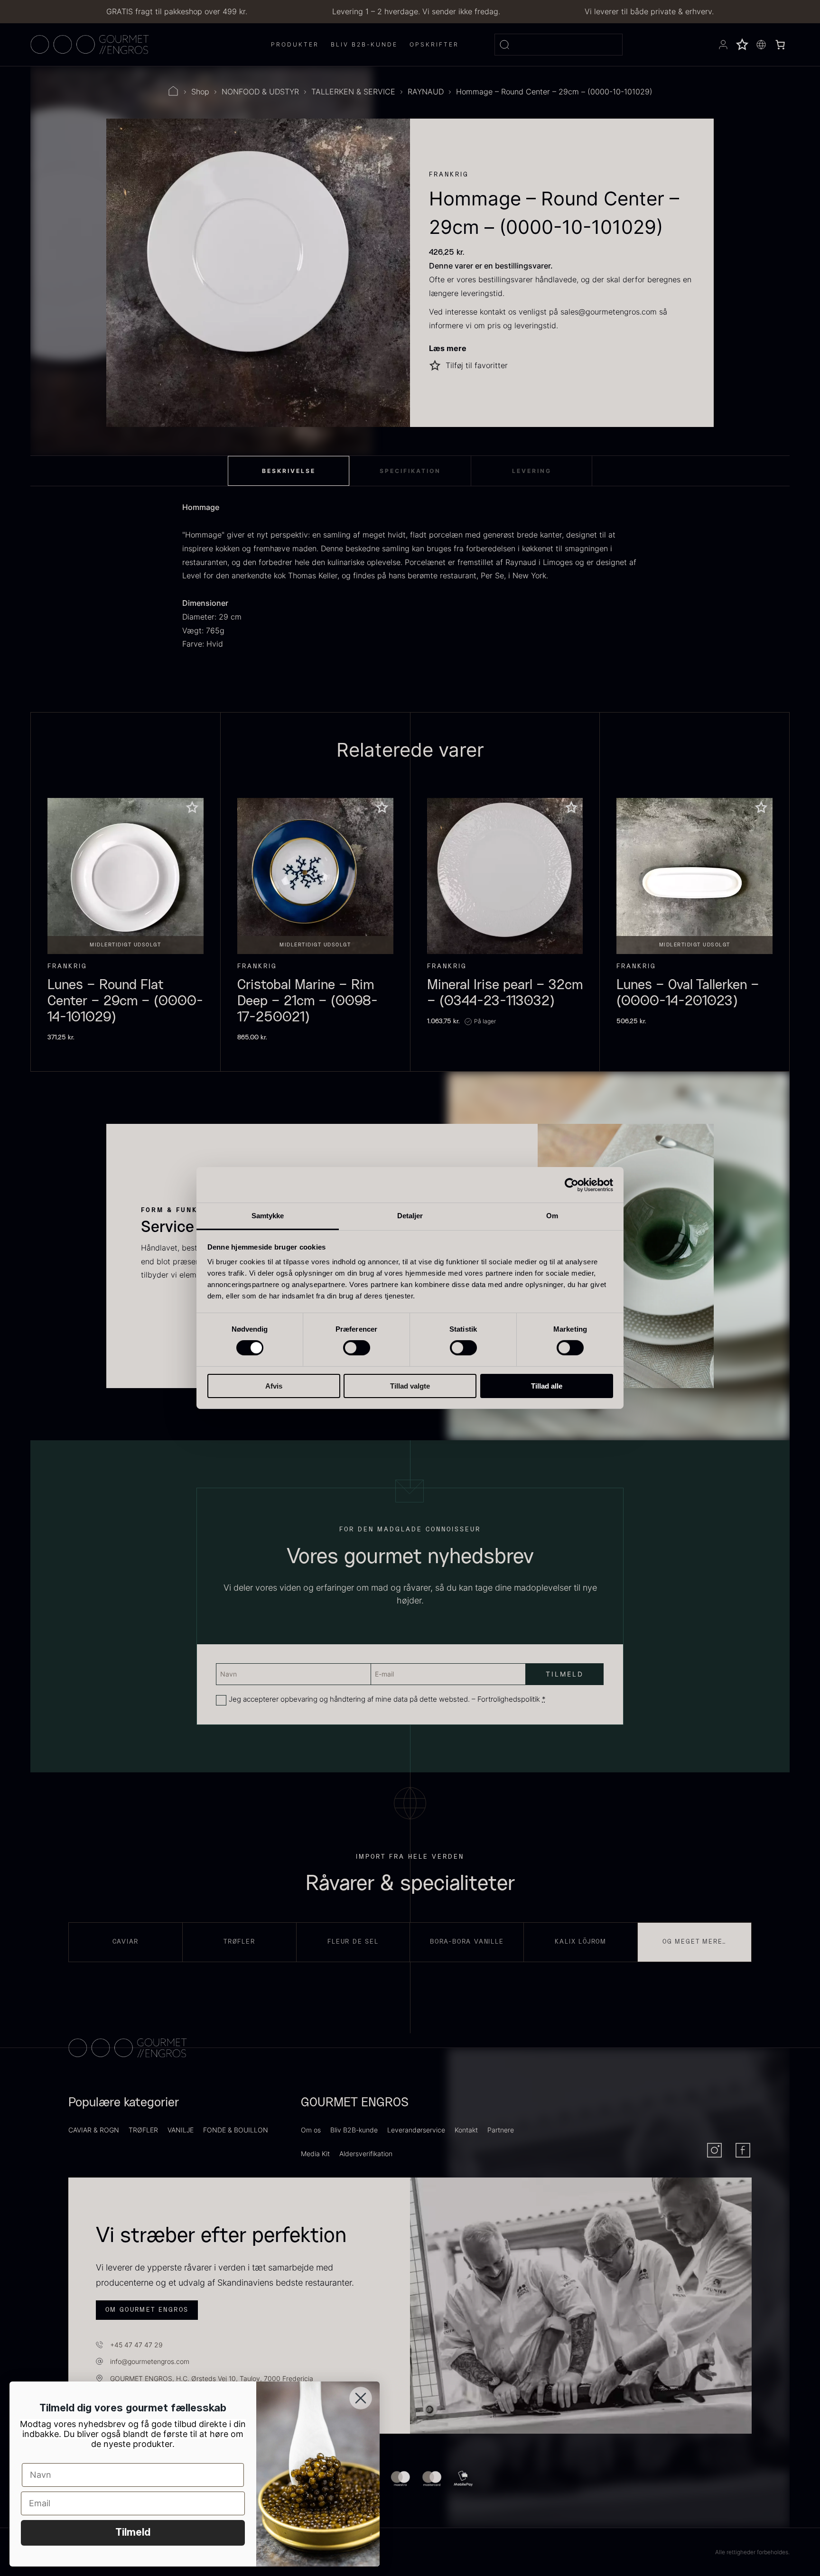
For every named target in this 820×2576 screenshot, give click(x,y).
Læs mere (448, 348)
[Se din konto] (723, 45)
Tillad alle (547, 1386)
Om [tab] (552, 1216)
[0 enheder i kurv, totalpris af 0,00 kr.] (780, 45)
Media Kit (315, 2154)
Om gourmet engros (147, 2310)
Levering (532, 471)
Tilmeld (133, 2533)
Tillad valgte (410, 1386)
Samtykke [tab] (268, 1216)
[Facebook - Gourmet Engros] (743, 2150)
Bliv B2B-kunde (354, 2130)
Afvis (274, 1386)
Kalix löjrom (581, 1942)
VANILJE (181, 2130)
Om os (311, 2130)
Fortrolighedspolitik (509, 1699)
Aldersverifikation (366, 2154)
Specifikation (410, 471)
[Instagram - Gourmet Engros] (714, 2150)
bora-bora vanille (467, 1942)
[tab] (289, 471)
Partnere (501, 2130)
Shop (200, 92)
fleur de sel (353, 1942)
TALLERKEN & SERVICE (353, 92)
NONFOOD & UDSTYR (260, 92)
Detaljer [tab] (410, 1216)
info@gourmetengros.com (150, 2361)
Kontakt (466, 2130)
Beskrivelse (289, 471)
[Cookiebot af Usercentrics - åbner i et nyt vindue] (572, 1185)
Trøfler (239, 1942)
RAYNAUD (426, 92)
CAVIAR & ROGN (94, 2130)
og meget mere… (694, 1942)
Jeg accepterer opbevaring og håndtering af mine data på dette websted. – (387, 1699)
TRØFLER (143, 2130)
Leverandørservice (416, 2130)
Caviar (126, 1942)
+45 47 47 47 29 (136, 2345)
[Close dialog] (361, 2398)
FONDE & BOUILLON (236, 2130)
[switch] (357, 1348)
